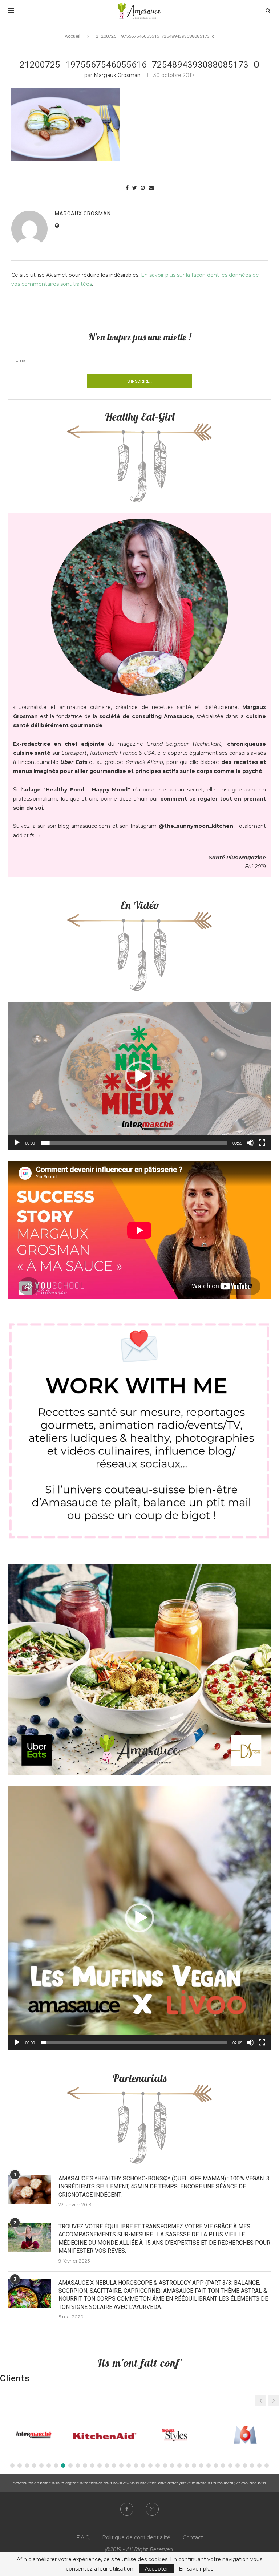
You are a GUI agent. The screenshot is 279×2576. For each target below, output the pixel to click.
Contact (193, 2537)
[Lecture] (17, 1143)
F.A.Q (83, 2537)
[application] (139, 1076)
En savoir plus (196, 2569)
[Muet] (250, 1143)
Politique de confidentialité (136, 2537)
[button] (139, 1076)
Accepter (157, 2569)
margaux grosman (117, 75)
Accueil (72, 36)
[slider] (134, 1143)
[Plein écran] (262, 1143)
